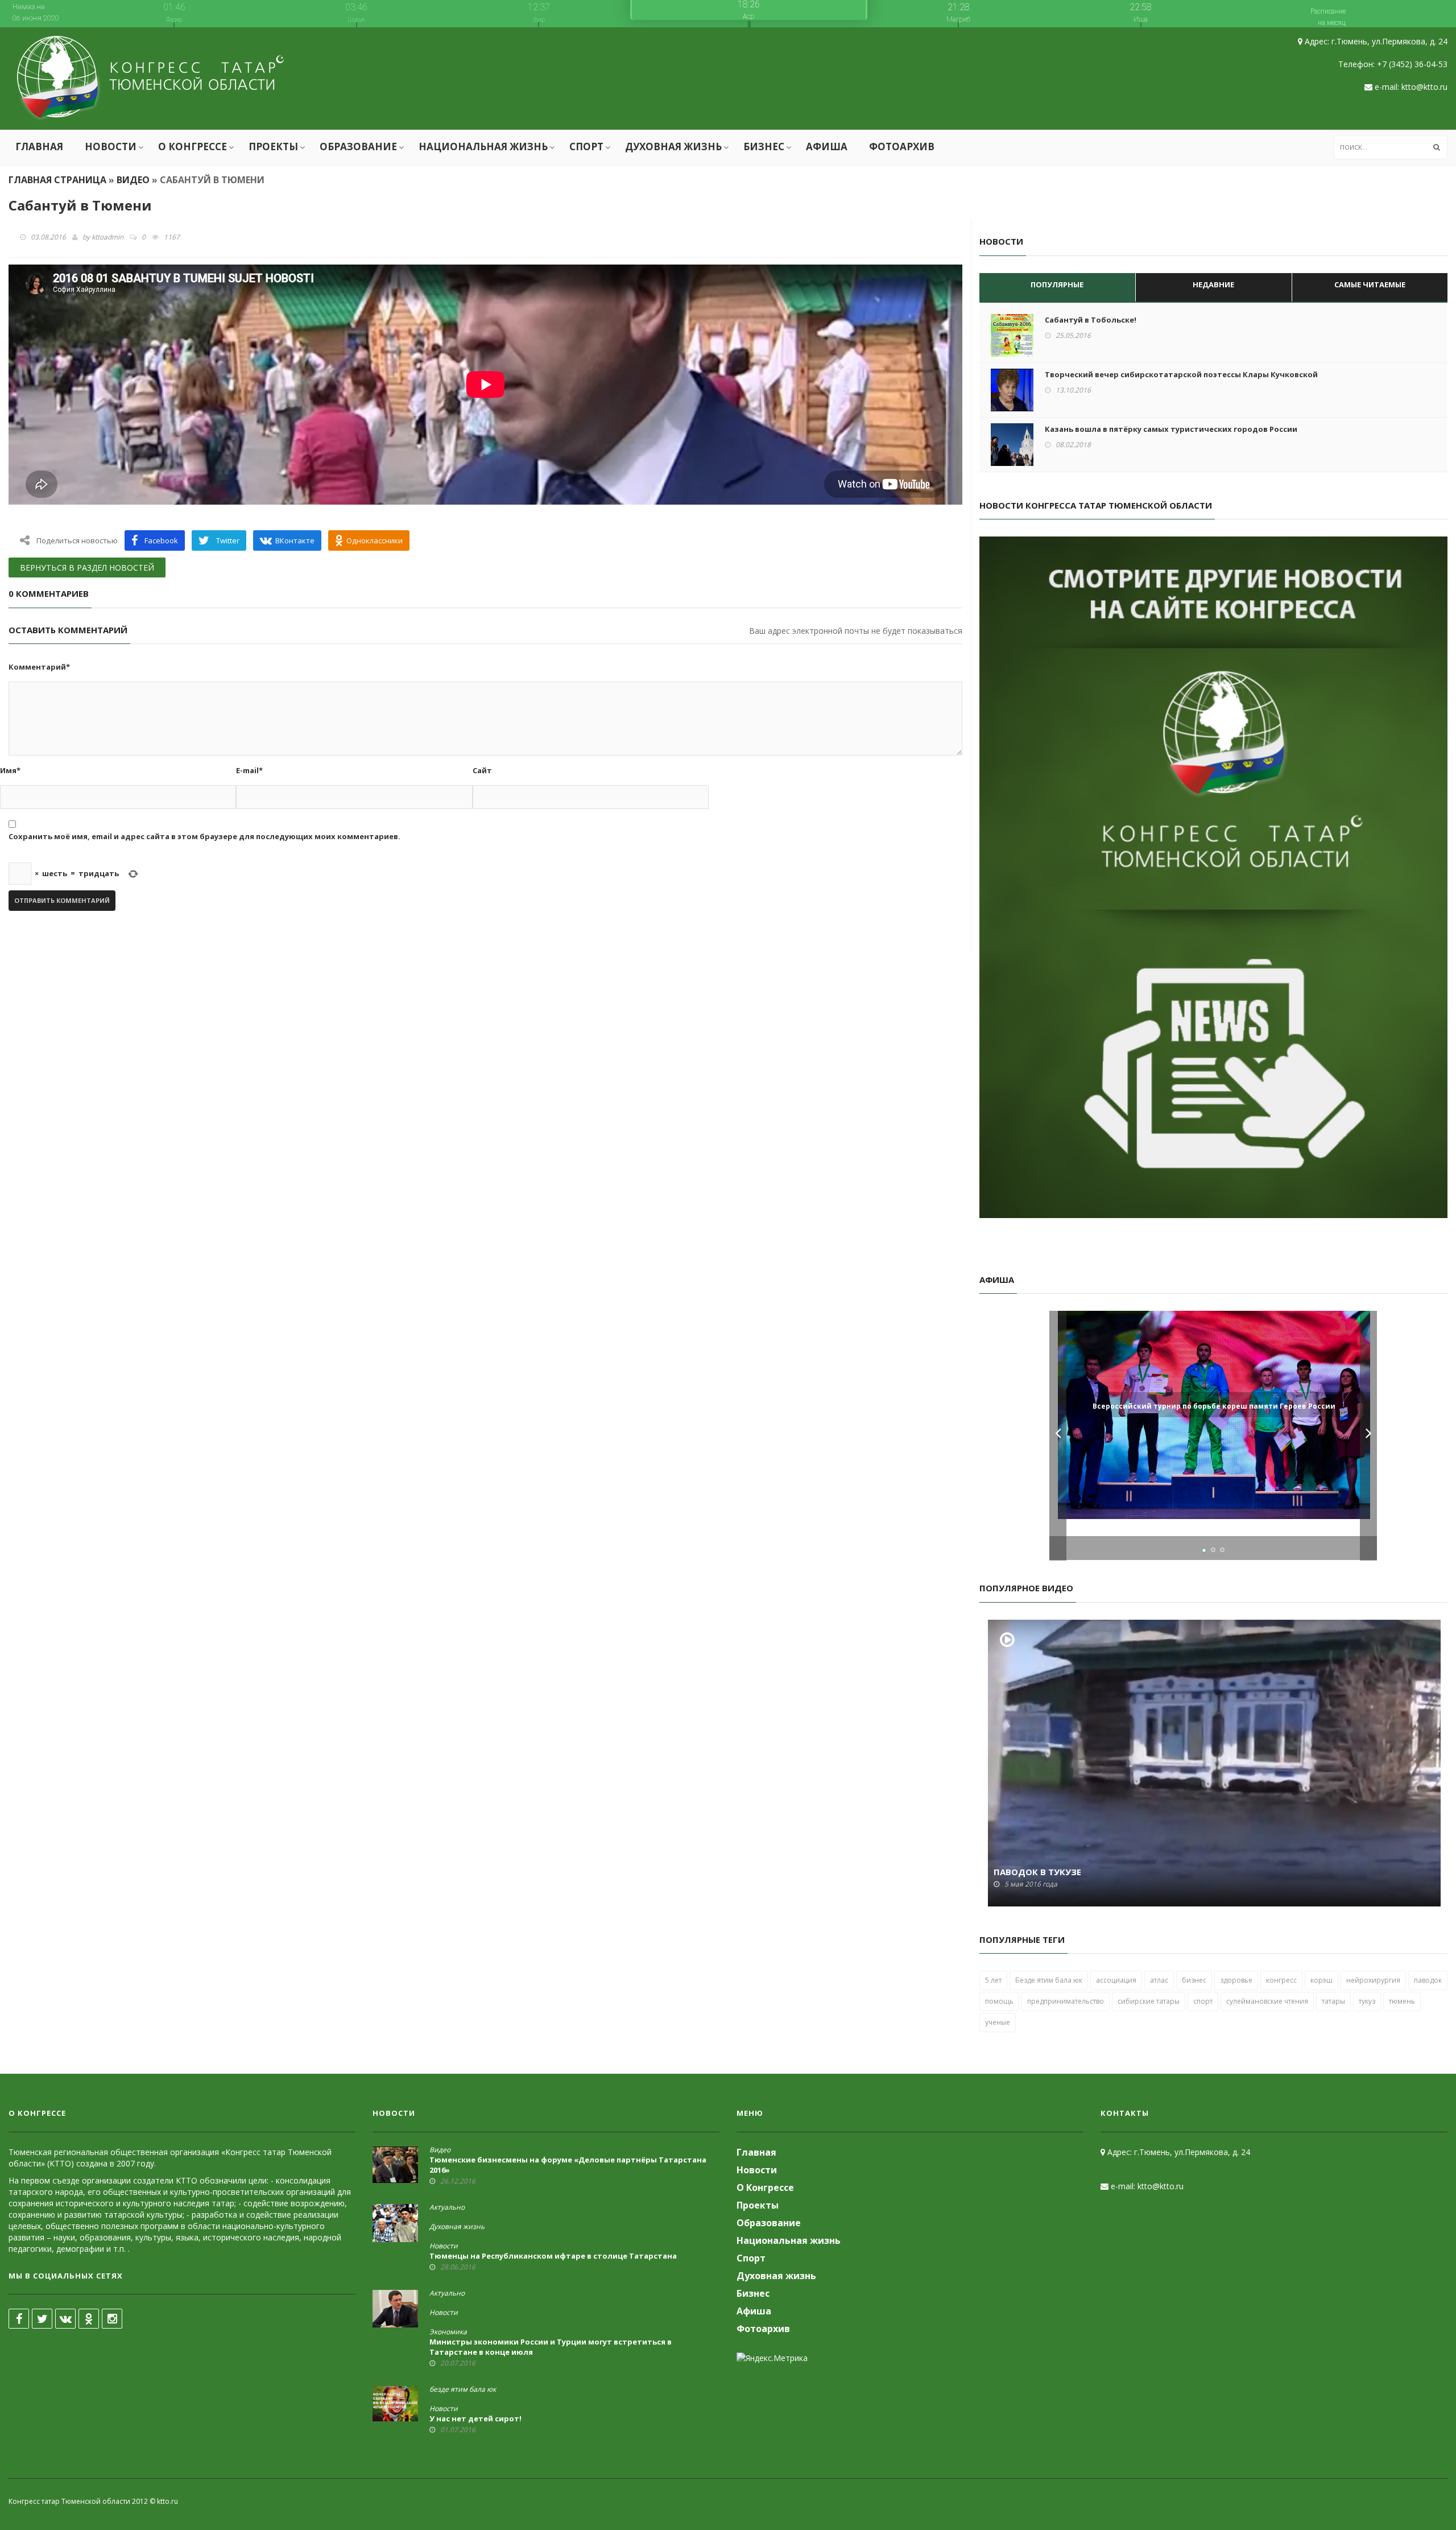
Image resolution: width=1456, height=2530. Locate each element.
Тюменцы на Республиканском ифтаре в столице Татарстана (553, 2256)
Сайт (482, 770)
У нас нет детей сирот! (475, 2418)
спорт (1203, 2001)
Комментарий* (39, 667)
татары (1333, 2001)
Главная (39, 146)
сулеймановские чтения (1267, 2001)
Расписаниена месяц (1328, 17)
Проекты (273, 146)
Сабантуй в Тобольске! (1091, 320)
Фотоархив (902, 146)
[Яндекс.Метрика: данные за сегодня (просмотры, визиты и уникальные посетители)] (772, 2358)
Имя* (10, 770)
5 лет (993, 1980)
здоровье (1236, 1980)
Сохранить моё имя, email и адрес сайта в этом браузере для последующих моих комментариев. (204, 836)
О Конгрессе (193, 146)
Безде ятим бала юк (1049, 1980)
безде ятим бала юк (463, 2389)
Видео (133, 180)
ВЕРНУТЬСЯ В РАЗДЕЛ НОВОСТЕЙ (87, 568)
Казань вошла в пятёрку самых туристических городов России (1171, 429)
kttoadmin (107, 237)
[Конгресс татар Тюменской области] (150, 79)
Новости (111, 146)
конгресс (1281, 1980)
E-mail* (249, 770)
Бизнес (764, 146)
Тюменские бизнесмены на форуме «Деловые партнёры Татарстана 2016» (568, 2165)
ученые (998, 2022)
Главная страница (57, 180)
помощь (999, 2001)
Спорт (586, 146)
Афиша (827, 146)
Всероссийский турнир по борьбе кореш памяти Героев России (1214, 1406)
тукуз (1367, 2001)
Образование (358, 146)
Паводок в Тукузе (1037, 1872)
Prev (1058, 1436)
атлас (1159, 1980)
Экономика (448, 2332)
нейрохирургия (1373, 1980)
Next (1368, 1436)
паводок (1428, 1980)
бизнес (1194, 1980)
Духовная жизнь (673, 146)
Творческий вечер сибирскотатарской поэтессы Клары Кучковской (1181, 374)
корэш (1321, 1980)
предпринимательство (1066, 2001)
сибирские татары (1149, 2001)
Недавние (1213, 284)
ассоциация (1116, 1980)
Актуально (447, 2207)
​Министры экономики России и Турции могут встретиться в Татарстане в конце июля (551, 2347)
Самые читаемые (1370, 284)
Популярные (1057, 284)
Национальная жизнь (483, 146)
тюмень (1402, 2001)
